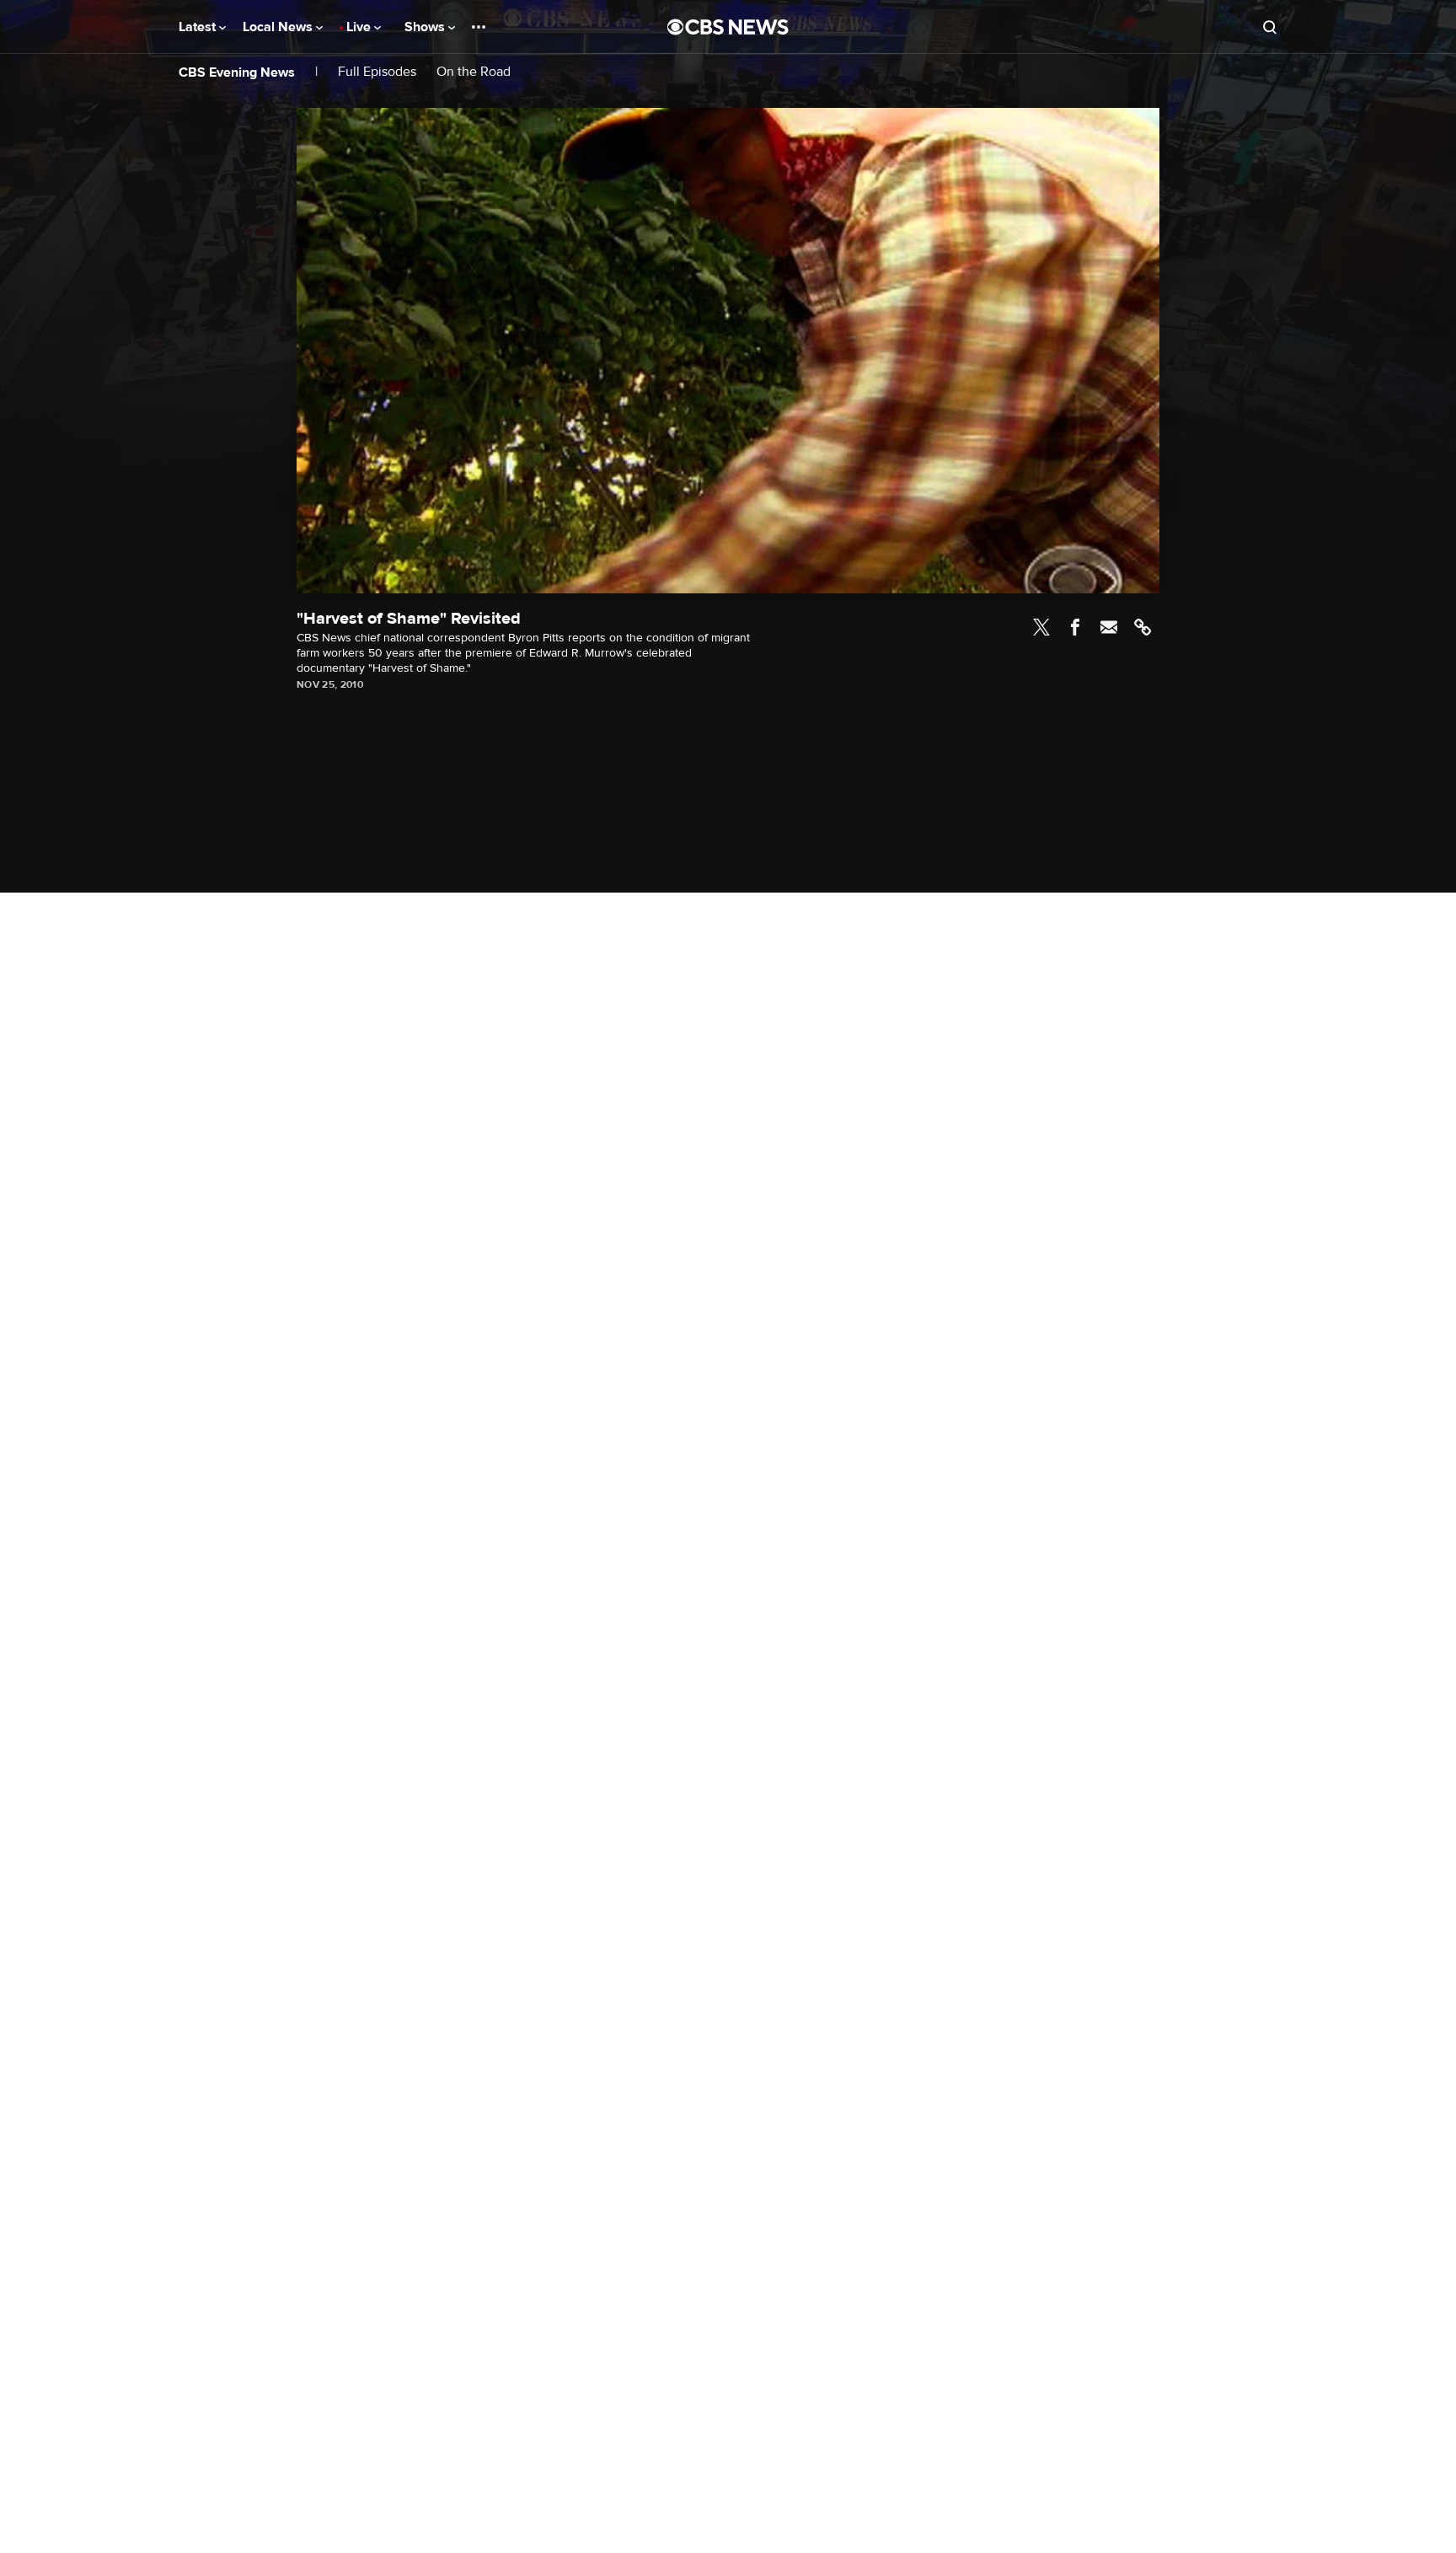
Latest (199, 27)
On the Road (474, 72)
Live (360, 27)
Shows (426, 27)
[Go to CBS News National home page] (728, 27)
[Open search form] (1270, 27)
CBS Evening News (237, 72)
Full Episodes (377, 72)
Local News (279, 27)
